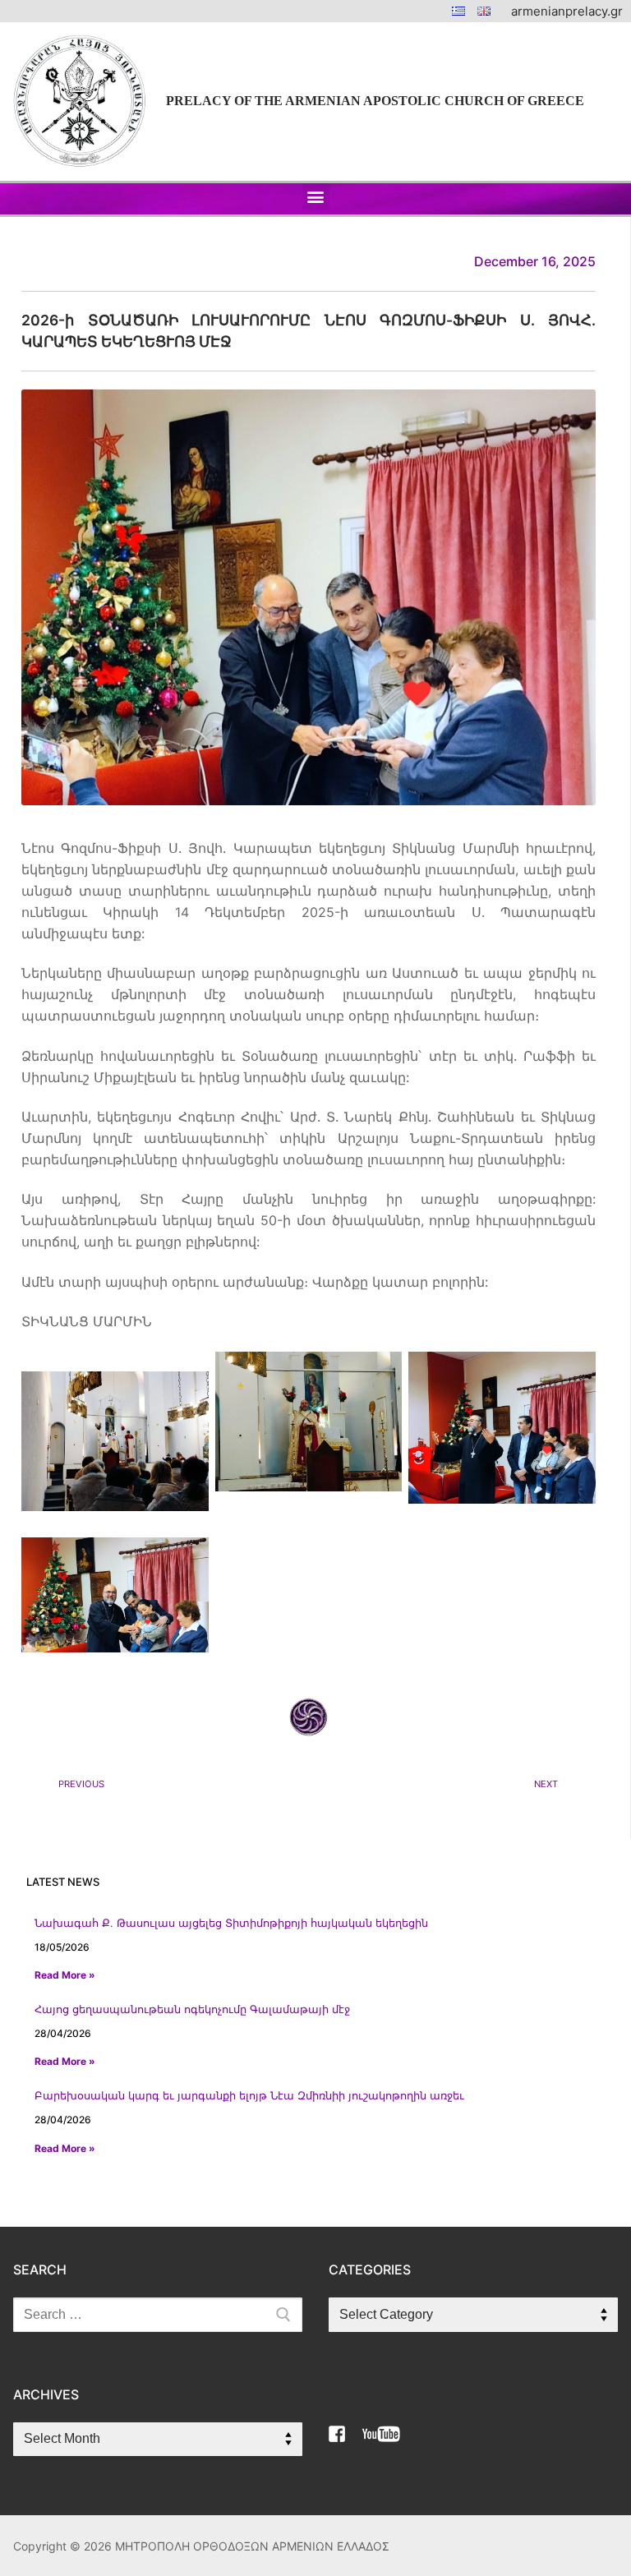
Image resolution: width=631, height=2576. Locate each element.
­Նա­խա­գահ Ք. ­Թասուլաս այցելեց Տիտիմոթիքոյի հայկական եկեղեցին (231, 1923)
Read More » (65, 1975)
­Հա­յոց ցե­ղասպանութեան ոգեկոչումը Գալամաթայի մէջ (192, 2009)
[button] (316, 197)
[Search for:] (158, 2315)
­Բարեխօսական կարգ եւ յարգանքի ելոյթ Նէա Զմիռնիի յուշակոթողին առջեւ (249, 2096)
